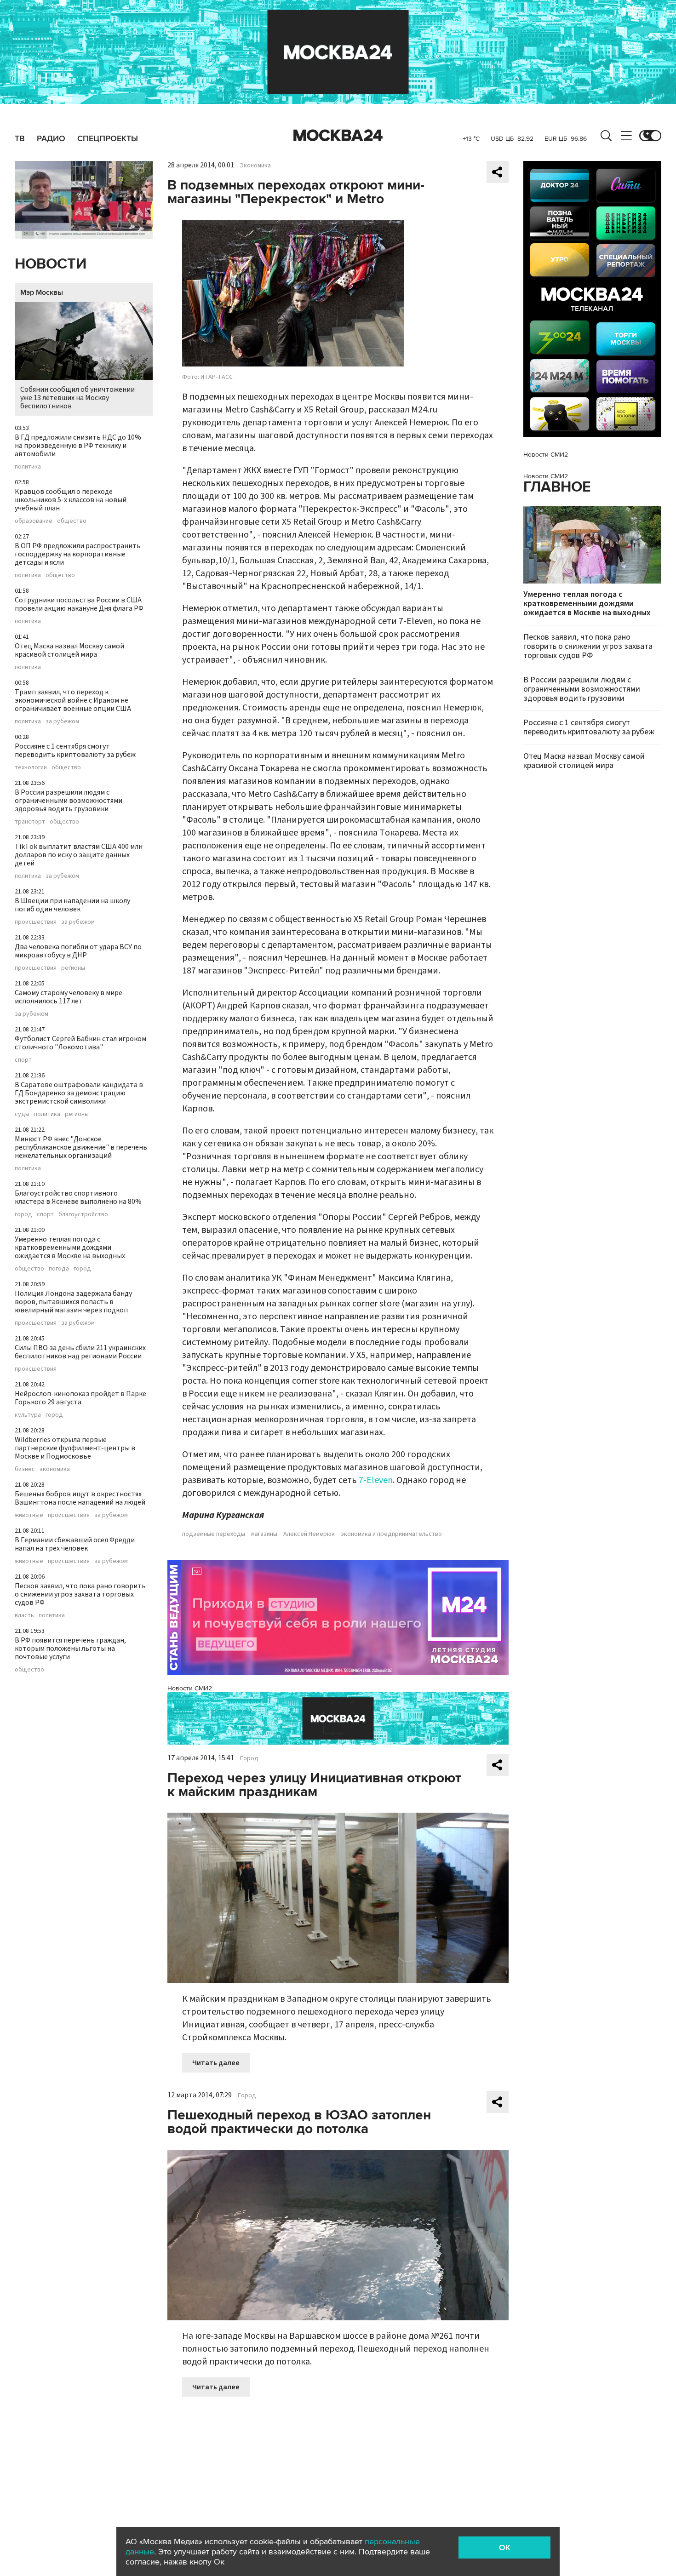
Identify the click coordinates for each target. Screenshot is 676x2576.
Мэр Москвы (42, 292)
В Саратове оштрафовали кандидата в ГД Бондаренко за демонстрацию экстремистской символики (79, 1093)
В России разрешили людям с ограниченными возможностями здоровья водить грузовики (69, 801)
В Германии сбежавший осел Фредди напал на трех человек (75, 1544)
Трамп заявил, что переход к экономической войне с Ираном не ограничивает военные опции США (73, 700)
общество (72, 521)
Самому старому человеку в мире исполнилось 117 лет (69, 997)
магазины (264, 1534)
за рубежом (62, 721)
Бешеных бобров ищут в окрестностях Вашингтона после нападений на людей (80, 1498)
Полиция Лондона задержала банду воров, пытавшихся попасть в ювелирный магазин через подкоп (73, 1302)
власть (24, 1615)
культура (28, 1415)
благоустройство (83, 1214)
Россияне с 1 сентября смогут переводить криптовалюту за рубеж (75, 750)
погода (59, 1269)
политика (28, 467)
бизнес (25, 1469)
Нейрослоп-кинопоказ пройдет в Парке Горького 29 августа (80, 1398)
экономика (55, 1469)
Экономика (255, 166)
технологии (31, 767)
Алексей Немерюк (309, 1534)
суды (22, 1114)
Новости (51, 264)
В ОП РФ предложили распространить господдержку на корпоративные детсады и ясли (78, 554)
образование (34, 521)
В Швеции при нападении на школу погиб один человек (72, 905)
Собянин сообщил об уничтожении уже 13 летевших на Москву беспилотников (77, 398)
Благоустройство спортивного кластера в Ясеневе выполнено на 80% (78, 1197)
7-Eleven (376, 1480)
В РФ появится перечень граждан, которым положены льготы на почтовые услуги (70, 1649)
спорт (23, 1060)
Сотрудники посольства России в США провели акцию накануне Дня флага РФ (79, 604)
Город (249, 1758)
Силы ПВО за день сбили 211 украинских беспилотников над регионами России (80, 1352)
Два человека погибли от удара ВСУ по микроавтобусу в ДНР (78, 951)
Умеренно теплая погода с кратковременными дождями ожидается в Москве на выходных (70, 1248)
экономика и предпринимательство (391, 1534)
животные (29, 1515)
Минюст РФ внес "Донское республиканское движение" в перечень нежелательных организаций (81, 1147)
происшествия (36, 922)
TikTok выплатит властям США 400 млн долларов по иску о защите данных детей (79, 855)
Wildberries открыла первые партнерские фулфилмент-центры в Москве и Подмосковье (75, 1448)
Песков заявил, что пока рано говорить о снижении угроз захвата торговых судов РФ (80, 1594)
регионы (73, 968)
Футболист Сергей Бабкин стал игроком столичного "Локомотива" (80, 1043)
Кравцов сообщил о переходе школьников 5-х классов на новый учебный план (71, 500)
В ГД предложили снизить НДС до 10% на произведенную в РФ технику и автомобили (78, 446)
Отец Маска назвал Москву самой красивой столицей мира (69, 650)
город (23, 1214)
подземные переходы (214, 1534)
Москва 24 (338, 136)
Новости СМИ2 (190, 1688)
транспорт (30, 822)
